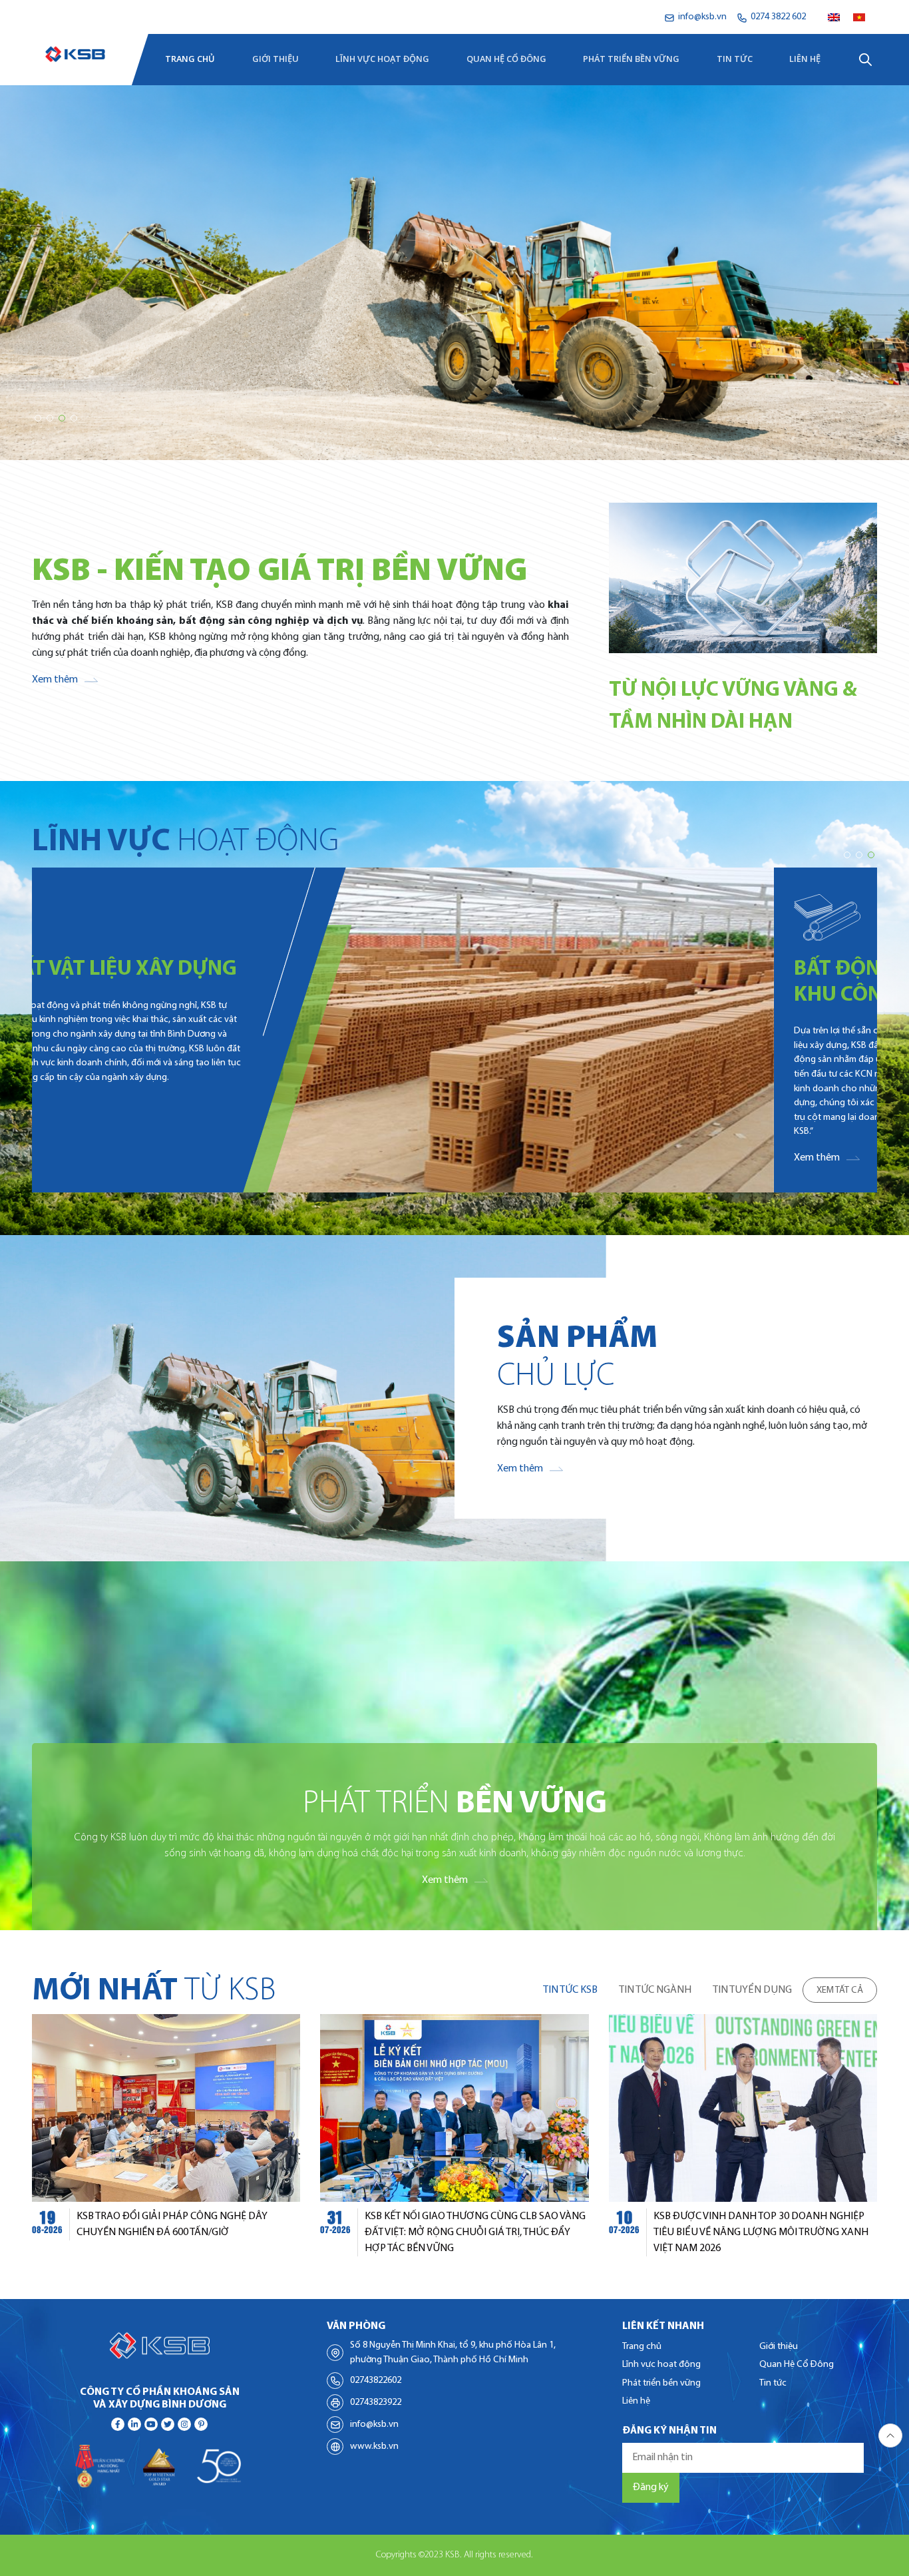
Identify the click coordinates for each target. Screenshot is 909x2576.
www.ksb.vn (374, 2447)
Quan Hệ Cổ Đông (506, 59)
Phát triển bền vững (631, 59)
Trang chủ (190, 59)
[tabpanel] (454, 2135)
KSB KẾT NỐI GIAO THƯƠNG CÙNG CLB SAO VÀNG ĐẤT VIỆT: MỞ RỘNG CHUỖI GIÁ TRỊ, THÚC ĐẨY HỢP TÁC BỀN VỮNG (475, 2232)
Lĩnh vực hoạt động (382, 59)
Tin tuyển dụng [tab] (752, 1990)
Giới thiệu (275, 59)
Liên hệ (805, 59)
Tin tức (735, 59)
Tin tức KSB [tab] (570, 1990)
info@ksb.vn (374, 2425)
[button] (38, 418)
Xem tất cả (840, 1990)
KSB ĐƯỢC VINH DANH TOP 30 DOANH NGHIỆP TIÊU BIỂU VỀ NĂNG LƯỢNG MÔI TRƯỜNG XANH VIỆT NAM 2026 (761, 2232)
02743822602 (376, 2381)
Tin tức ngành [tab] (655, 1990)
